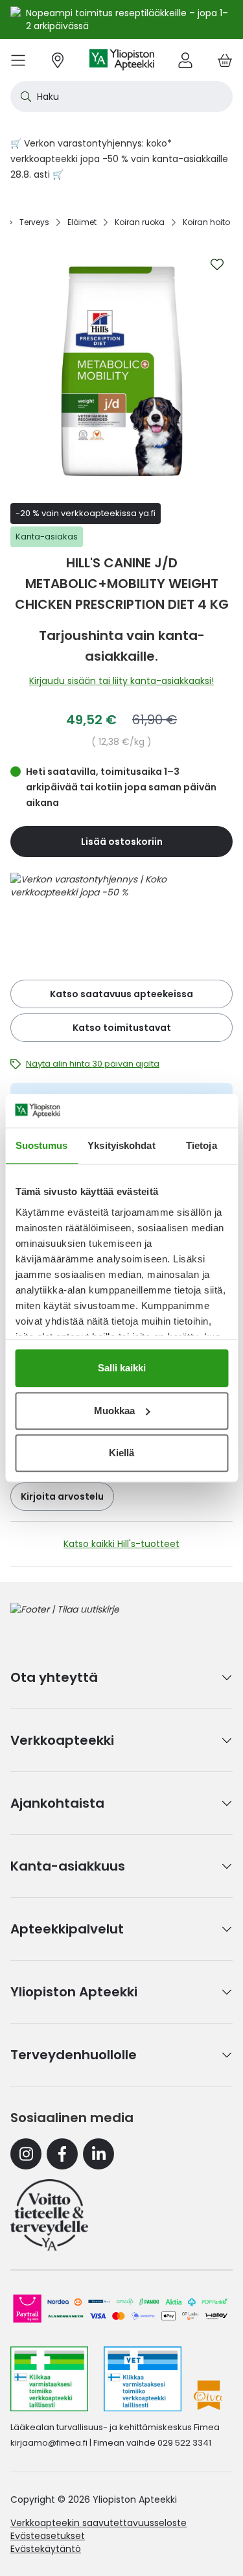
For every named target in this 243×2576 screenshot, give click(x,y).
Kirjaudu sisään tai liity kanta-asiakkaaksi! (121, 681)
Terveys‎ (34, 222)
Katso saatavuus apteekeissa (121, 994)
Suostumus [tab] (42, 1145)
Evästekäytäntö (46, 2549)
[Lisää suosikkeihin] (217, 265)
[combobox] (121, 97)
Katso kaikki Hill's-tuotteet (121, 1544)
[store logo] (122, 60)
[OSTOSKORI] (225, 60)
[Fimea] (49, 2379)
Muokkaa (114, 1411)
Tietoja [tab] (202, 1145)
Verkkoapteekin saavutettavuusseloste (98, 2523)
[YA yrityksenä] (49, 2215)
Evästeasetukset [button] (48, 2536)
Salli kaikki (122, 1368)
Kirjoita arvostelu (62, 1496)
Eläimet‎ (82, 222)
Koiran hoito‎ (206, 222)
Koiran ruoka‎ (140, 222)
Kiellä (121, 1453)
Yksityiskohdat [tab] (121, 1145)
